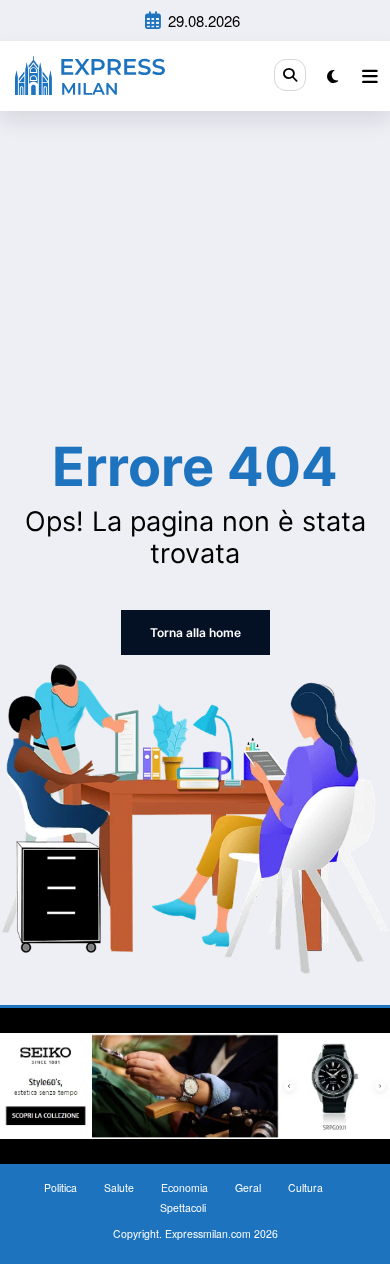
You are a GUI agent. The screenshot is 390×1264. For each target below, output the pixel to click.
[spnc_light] (332, 75)
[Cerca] (290, 75)
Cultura (305, 1187)
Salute (119, 1187)
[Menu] (370, 76)
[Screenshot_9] (195, 1083)
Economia (184, 1187)
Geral (248, 1187)
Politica (60, 1187)
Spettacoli (183, 1207)
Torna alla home (195, 632)
